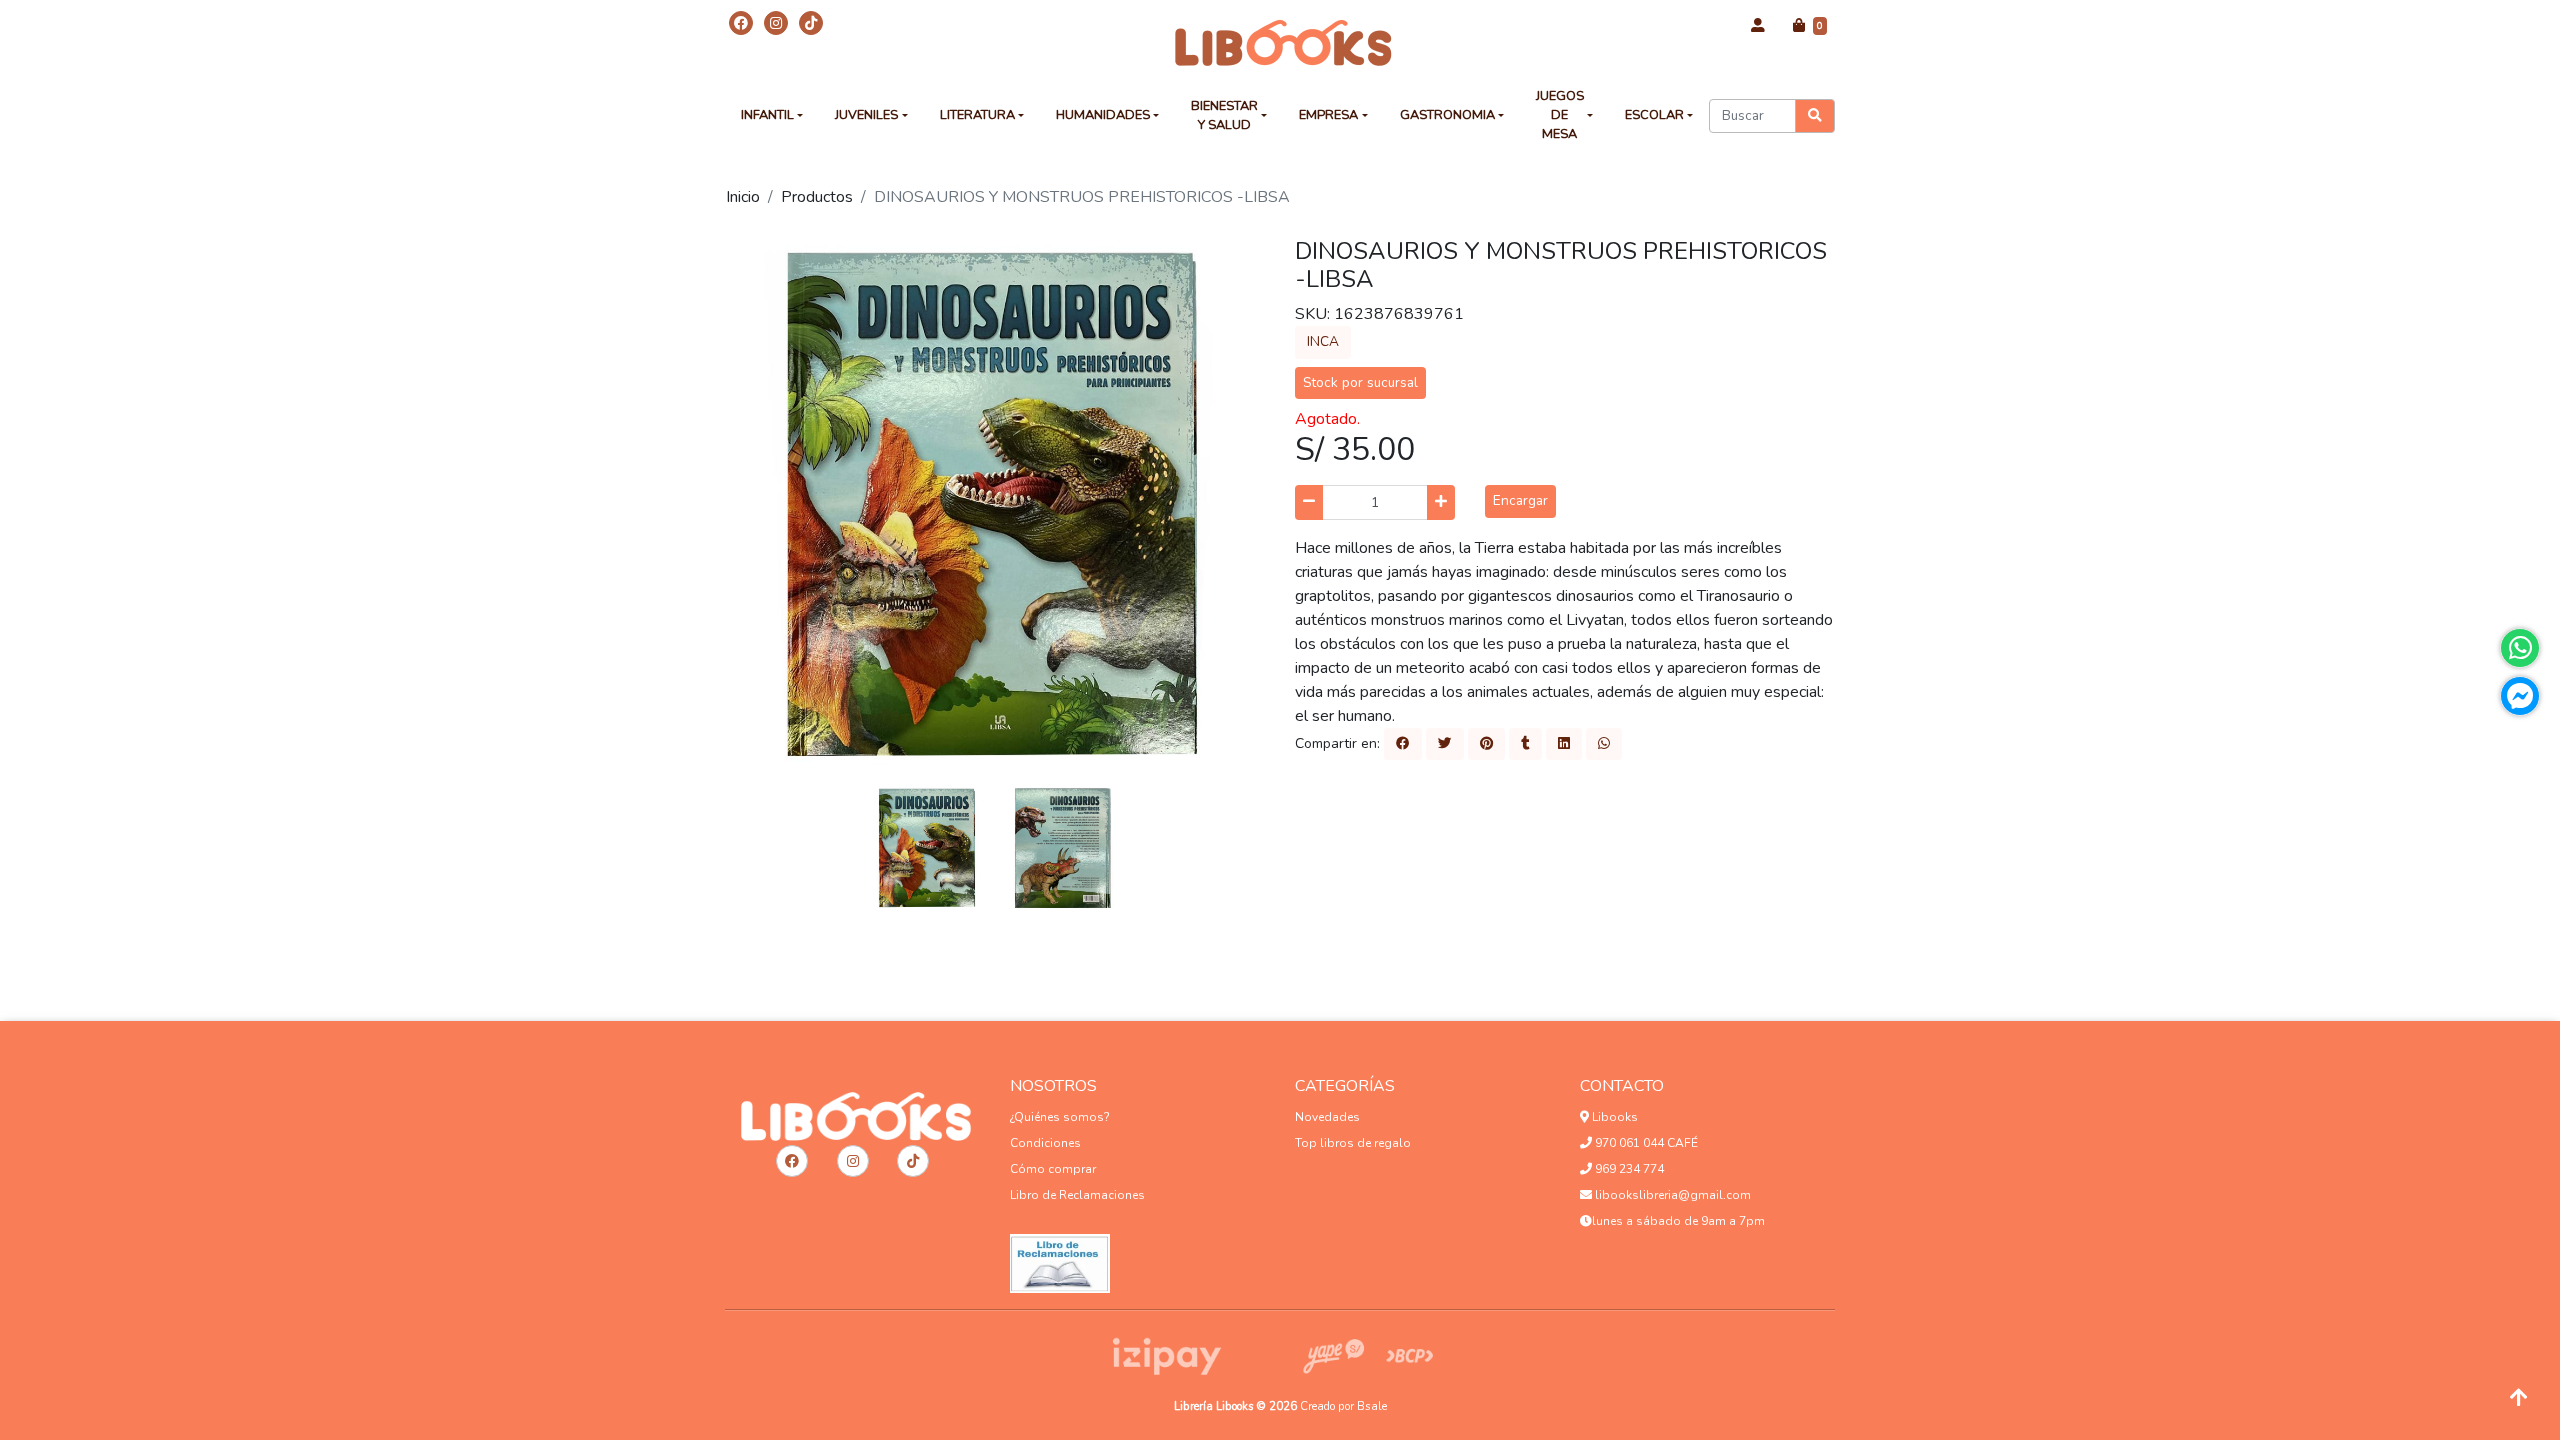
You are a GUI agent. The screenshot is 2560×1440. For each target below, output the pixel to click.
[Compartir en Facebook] (1403, 744)
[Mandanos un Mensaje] (2520, 696)
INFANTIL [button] (767, 115)
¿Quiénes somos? (1060, 1117)
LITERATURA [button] (977, 115)
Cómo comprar (1053, 1169)
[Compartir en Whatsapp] (1604, 744)
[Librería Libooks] (1280, 42)
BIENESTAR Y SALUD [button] (1224, 115)
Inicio (743, 197)
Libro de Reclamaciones (1077, 1195)
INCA (1323, 341)
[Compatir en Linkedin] (1564, 744)
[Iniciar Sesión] (1758, 26)
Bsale (1372, 1406)
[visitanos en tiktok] (811, 23)
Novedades (1327, 1117)
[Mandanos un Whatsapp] (2520, 648)
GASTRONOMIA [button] (1447, 115)
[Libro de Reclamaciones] (1060, 1258)
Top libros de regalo (1353, 1143)
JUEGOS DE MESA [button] (1560, 115)
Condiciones (1045, 1143)
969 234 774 (1628, 1169)
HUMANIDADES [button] (1103, 115)
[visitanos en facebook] (741, 23)
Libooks (1613, 1117)
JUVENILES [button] (866, 115)
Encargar (1520, 500)
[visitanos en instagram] (776, 23)
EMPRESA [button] (1328, 115)
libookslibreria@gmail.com (1671, 1195)
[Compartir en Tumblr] (1525, 744)
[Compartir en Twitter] (1445, 744)
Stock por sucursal (1360, 382)
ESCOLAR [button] (1654, 115)
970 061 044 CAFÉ (1645, 1143)
